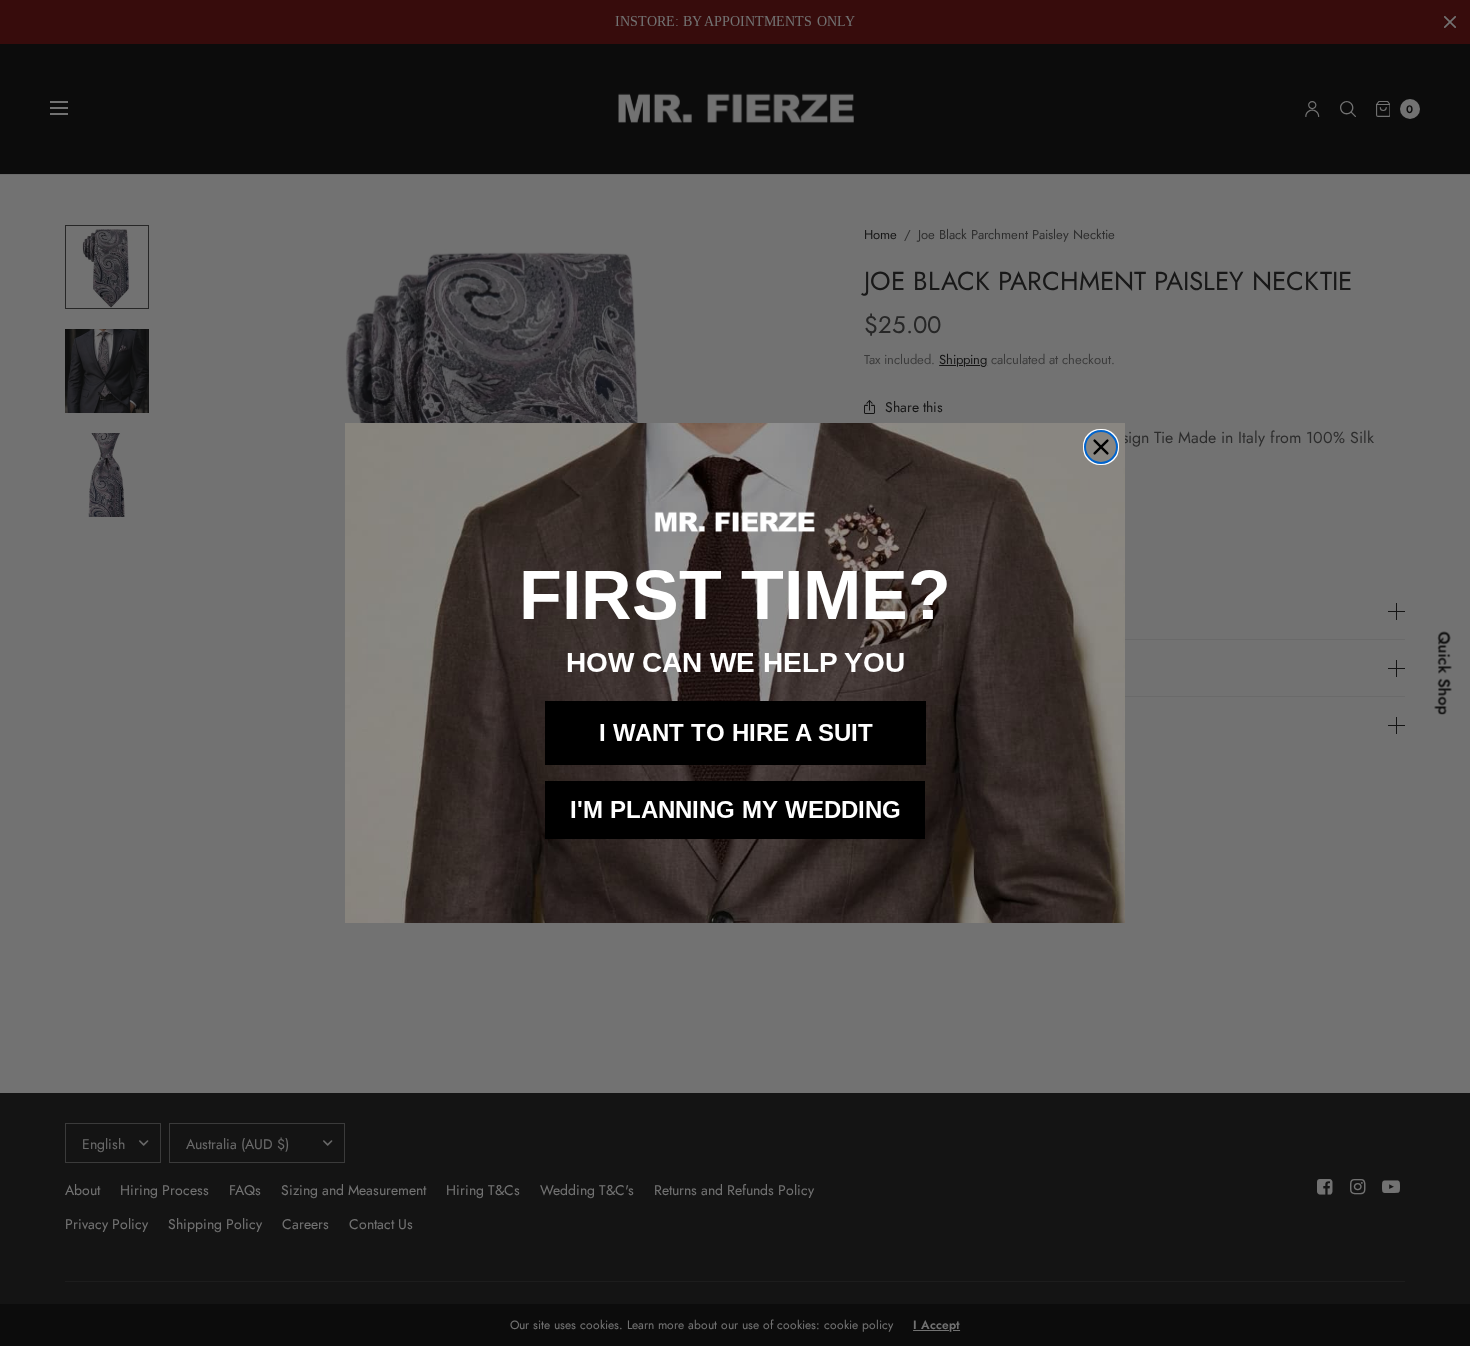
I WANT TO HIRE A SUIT (736, 732)
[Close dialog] (1101, 447)
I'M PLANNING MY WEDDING (735, 809)
